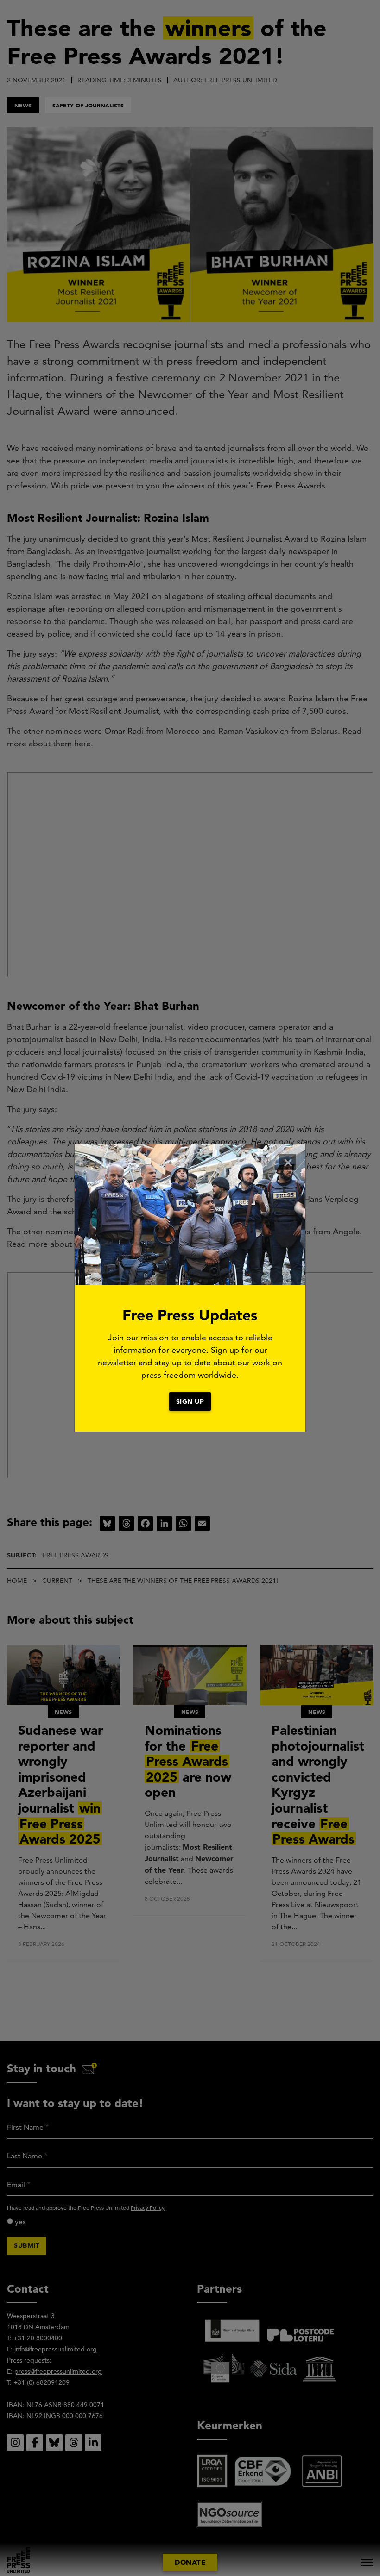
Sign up (190, 1401)
